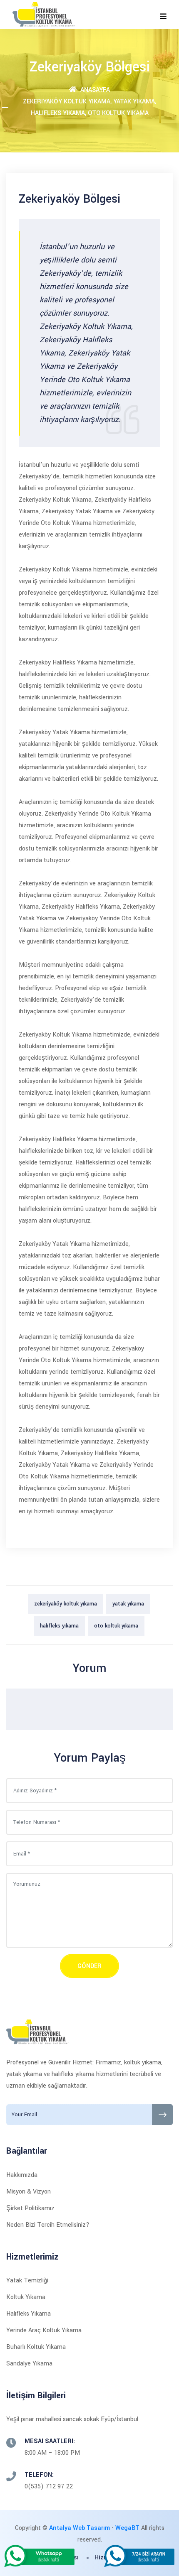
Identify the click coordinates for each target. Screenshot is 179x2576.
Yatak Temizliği (27, 2281)
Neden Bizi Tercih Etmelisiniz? (48, 2225)
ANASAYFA (94, 90)
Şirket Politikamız (30, 2208)
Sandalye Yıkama (29, 2364)
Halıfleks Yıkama (29, 2314)
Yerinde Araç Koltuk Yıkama (44, 2330)
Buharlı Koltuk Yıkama (36, 2347)
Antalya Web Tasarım (80, 2528)
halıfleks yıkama (59, 1626)
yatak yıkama (128, 1604)
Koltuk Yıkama (26, 2297)
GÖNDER (89, 1966)
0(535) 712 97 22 (49, 2487)
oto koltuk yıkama (116, 1626)
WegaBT (127, 2528)
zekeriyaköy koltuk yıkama (66, 1604)
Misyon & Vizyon (29, 2192)
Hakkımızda (22, 2175)
